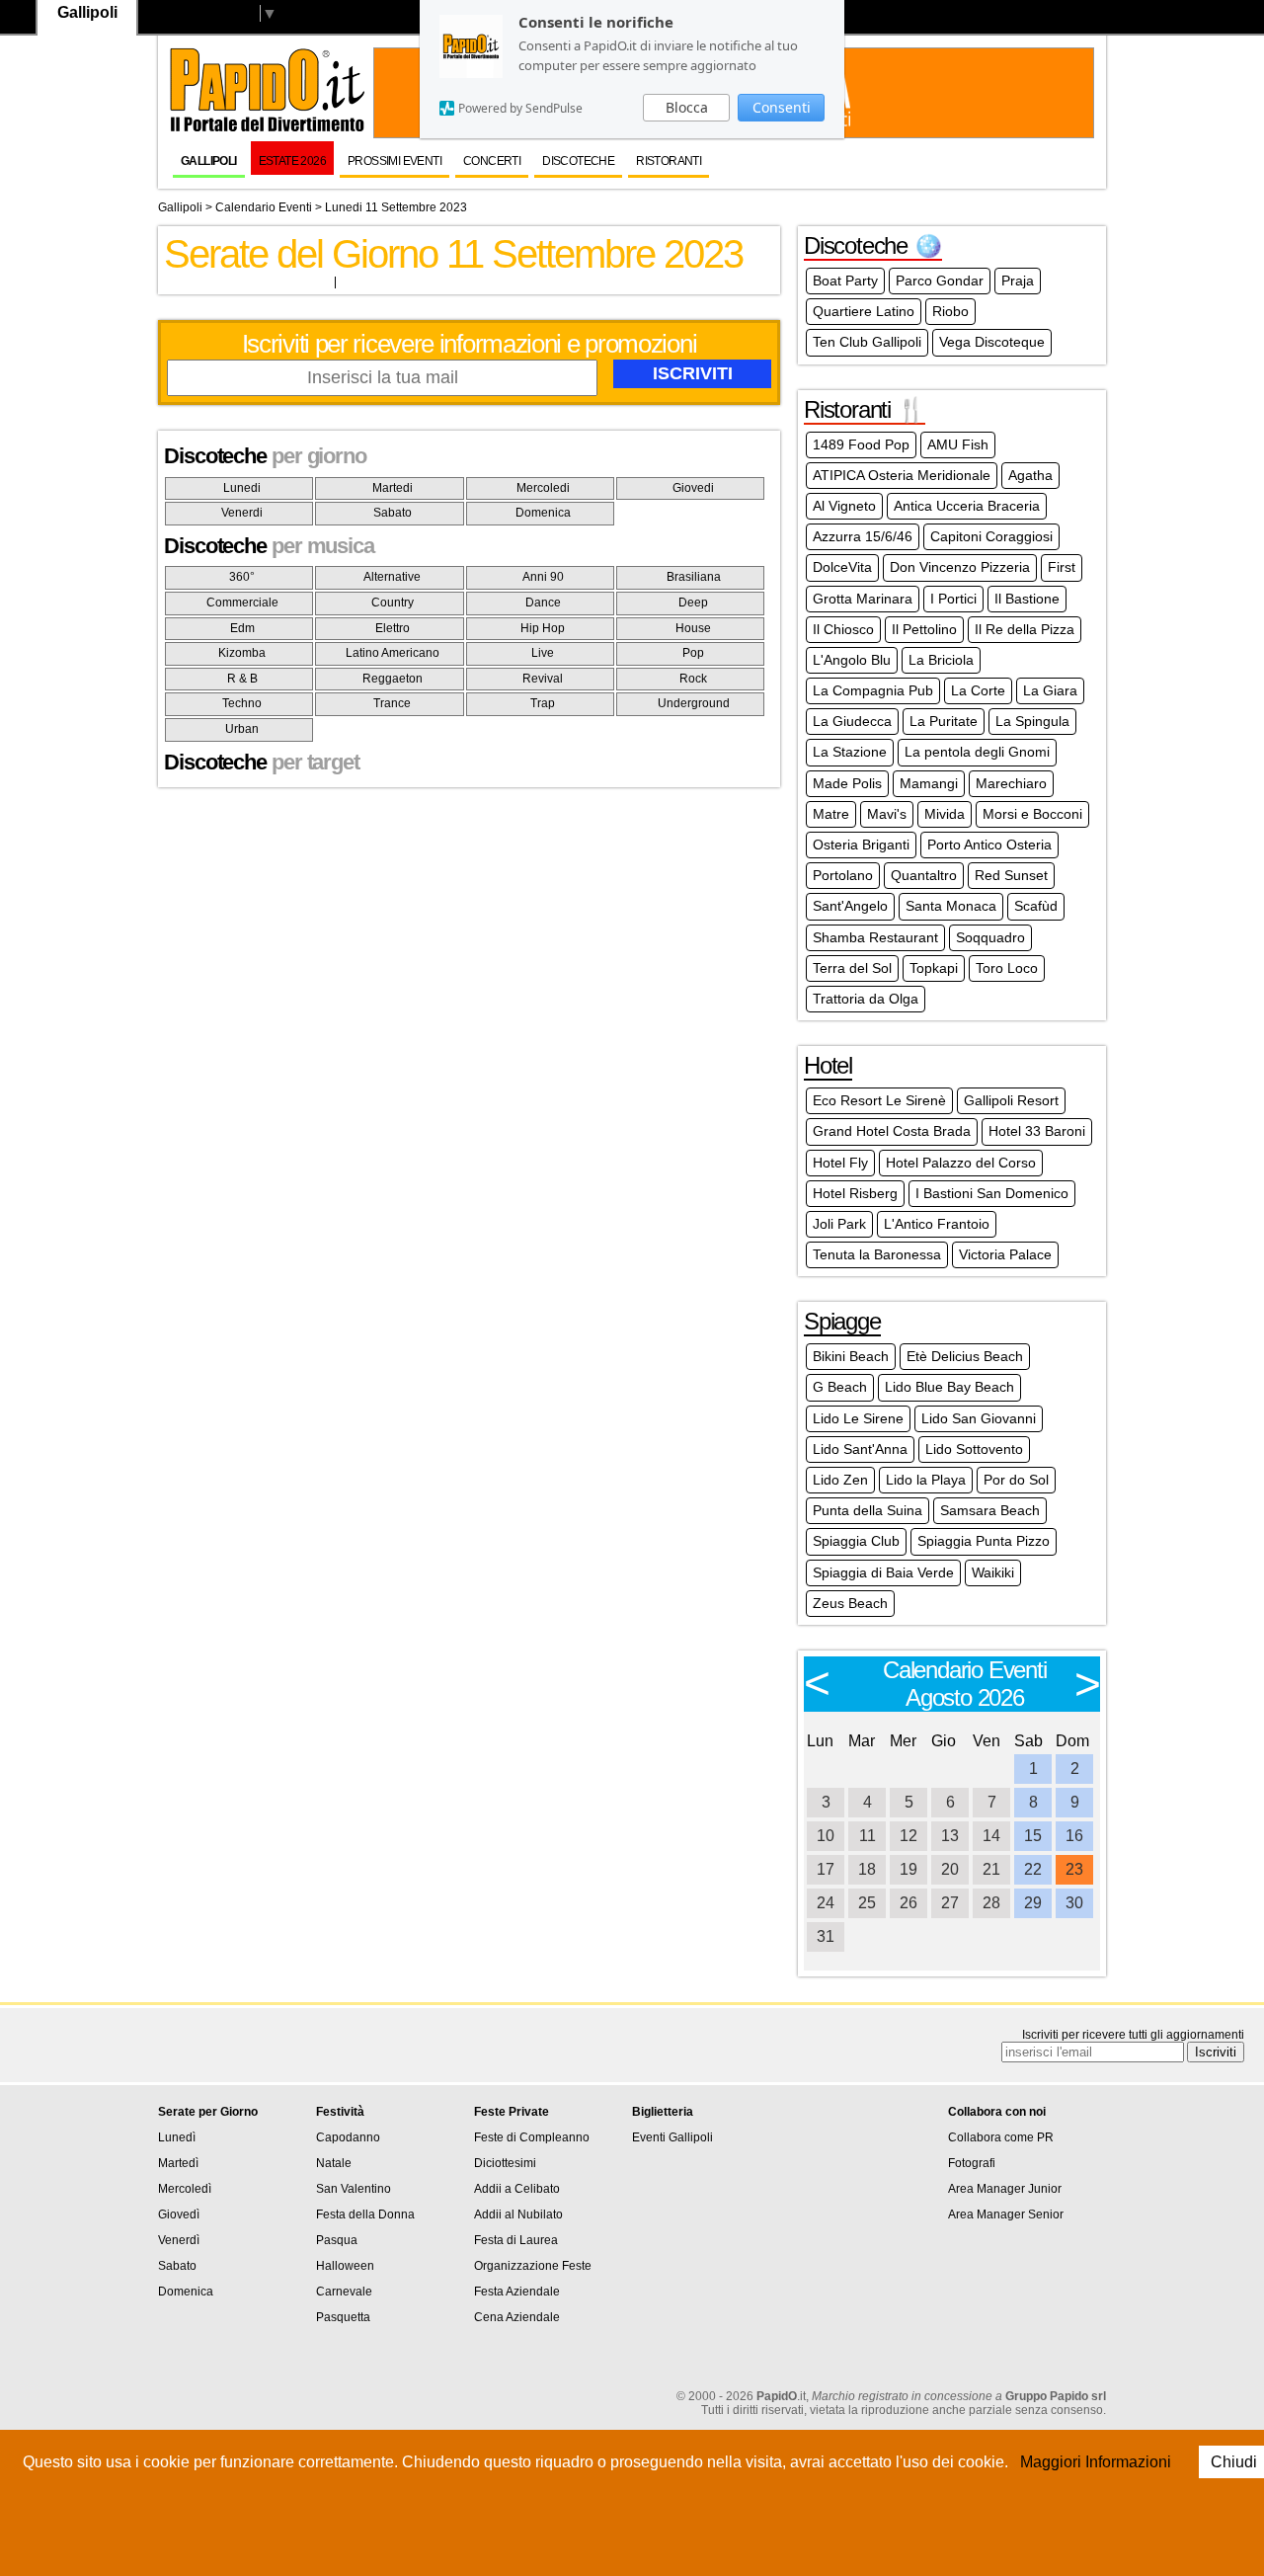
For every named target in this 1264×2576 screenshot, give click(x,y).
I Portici (953, 599)
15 (1033, 1836)
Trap (543, 703)
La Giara (1050, 690)
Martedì (178, 2163)
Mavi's (887, 814)
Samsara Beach (990, 1510)
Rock (693, 679)
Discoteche (578, 161)
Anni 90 (543, 577)
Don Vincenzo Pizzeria (960, 567)
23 (1074, 1869)
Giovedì (179, 2214)
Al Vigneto (844, 506)
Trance (392, 703)
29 (1033, 1903)
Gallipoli (209, 161)
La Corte (978, 690)
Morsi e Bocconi (1032, 814)
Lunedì (177, 2137)
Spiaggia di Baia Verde (883, 1572)
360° (242, 577)
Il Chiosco (843, 629)
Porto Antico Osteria (989, 845)
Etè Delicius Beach (965, 1356)
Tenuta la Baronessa (877, 1254)
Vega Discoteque (992, 342)
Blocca (687, 107)
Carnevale (344, 2292)
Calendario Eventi (264, 207)
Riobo (950, 311)
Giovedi (693, 488)
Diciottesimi (505, 2163)
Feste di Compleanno (532, 2137)
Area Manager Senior (1006, 2214)
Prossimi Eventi (395, 161)
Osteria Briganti (861, 845)
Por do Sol (1016, 1480)
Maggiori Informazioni (1096, 2462)
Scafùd (1036, 906)
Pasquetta (343, 2317)
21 (991, 1869)
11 (868, 1836)
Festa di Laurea (516, 2240)
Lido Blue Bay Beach (949, 1387)
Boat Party (845, 281)
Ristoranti (669, 161)
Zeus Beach (850, 1603)
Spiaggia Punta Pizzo (984, 1541)
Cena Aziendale (517, 2317)
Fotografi (972, 2163)
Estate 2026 (292, 161)
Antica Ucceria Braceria (967, 506)
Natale (334, 2163)
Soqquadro (990, 937)
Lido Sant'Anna (860, 1449)
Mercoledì (185, 2189)
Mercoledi (543, 488)
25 (867, 1903)
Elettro (393, 628)
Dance (543, 603)
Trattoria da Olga (866, 999)
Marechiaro (1011, 783)
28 (991, 1903)
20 (950, 1869)
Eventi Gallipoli (672, 2137)
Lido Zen (840, 1480)
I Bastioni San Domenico (992, 1193)
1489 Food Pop (861, 444)
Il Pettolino (924, 629)
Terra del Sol (852, 968)
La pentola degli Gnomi (977, 752)
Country (393, 603)
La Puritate (944, 721)
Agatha (1030, 475)
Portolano (843, 875)
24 (826, 1903)
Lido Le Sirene (858, 1418)
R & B (242, 679)
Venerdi (242, 513)
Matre (831, 814)
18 (867, 1869)
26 (908, 1903)
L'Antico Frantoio (937, 1224)
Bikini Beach (851, 1356)
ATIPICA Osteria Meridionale (902, 475)
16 (1074, 1836)
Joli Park (839, 1224)
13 (950, 1836)
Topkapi (934, 968)
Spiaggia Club (856, 1541)
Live (543, 653)
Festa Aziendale (517, 2292)
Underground (694, 703)
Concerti (492, 161)
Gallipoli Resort (1011, 1100)
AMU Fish (958, 444)
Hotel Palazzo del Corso (961, 1163)
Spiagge (842, 1321)
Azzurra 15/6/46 (863, 536)
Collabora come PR (1001, 2137)
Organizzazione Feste (533, 2266)
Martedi (393, 488)
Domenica (543, 513)
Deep (693, 603)
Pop (693, 653)
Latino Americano (393, 653)
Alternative (392, 577)
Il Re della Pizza (1025, 629)
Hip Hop (543, 628)
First (1062, 567)
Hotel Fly (840, 1163)
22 (1033, 1869)
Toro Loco (1007, 968)
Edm (242, 628)
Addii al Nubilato (518, 2214)
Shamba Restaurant (875, 937)
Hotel (828, 1065)
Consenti (782, 107)
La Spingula (1032, 721)
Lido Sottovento (974, 1449)
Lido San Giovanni (979, 1418)
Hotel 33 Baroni (1037, 1131)
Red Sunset (1011, 875)
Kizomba (242, 653)
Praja (1018, 281)
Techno (242, 703)
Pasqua (337, 2240)
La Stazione (850, 752)
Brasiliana (694, 577)
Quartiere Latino (864, 311)
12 (908, 1836)
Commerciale (242, 603)
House (693, 628)
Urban (242, 729)
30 (1074, 1903)
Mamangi (929, 783)
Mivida (945, 814)
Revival (543, 679)
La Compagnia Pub (873, 690)
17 (826, 1869)
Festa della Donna (365, 2214)
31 (826, 1936)
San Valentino (354, 2189)
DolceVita (842, 567)
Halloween (345, 2266)
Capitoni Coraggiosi (991, 536)
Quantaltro (924, 875)
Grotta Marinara (863, 599)
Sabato (393, 513)
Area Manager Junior (1005, 2189)
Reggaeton (393, 679)
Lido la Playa (926, 1480)
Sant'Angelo (850, 906)
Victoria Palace (1005, 1254)
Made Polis (847, 783)
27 (950, 1903)
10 (826, 1836)
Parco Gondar (940, 281)
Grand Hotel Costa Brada (892, 1131)
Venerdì (179, 2240)
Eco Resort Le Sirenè (879, 1100)
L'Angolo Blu (852, 660)
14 (991, 1836)
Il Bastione (1027, 599)
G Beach (840, 1387)
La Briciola (941, 660)
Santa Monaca (951, 906)
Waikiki (993, 1572)
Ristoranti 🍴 (865, 409)
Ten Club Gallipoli (867, 342)
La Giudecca (852, 721)
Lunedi (242, 488)
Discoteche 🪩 (873, 245)
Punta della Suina (868, 1510)
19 (908, 1869)
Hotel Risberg (855, 1193)
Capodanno (348, 2137)
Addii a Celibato (517, 2189)
